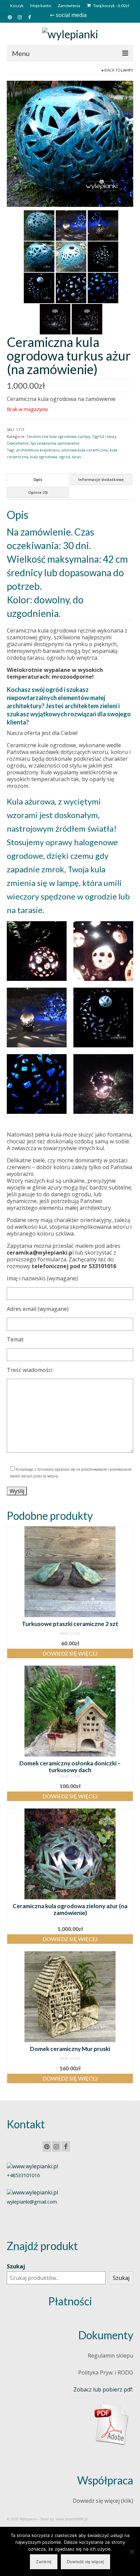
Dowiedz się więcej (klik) (103, 2501)
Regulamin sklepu (110, 2356)
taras (76, 457)
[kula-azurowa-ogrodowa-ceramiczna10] (103, 225)
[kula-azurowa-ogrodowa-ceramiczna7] (70, 143)
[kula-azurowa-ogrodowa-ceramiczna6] (71, 256)
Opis (38, 479)
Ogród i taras (104, 436)
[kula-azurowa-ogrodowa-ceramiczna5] (103, 256)
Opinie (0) (38, 492)
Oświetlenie (18, 443)
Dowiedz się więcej (70, 1653)
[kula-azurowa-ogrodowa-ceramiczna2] (103, 287)
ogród (65, 457)
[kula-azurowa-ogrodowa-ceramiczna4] (39, 287)
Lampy (127, 70)
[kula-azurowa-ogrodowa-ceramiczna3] (71, 287)
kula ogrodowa (44, 457)
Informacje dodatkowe (101, 479)
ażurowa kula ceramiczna (85, 450)
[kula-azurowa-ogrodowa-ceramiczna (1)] (87, 318)
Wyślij (17, 1491)
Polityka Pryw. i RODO (106, 2372)
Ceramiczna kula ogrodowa (51, 436)
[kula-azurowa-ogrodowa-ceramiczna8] (39, 225)
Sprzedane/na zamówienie (55, 443)
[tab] (38, 479)
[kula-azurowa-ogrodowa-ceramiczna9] (71, 225)
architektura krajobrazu (38, 450)
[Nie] (132, 2552)
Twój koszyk (111, 6)
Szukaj (16, 2266)
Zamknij (44, 2562)
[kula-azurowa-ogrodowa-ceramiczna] (55, 318)
